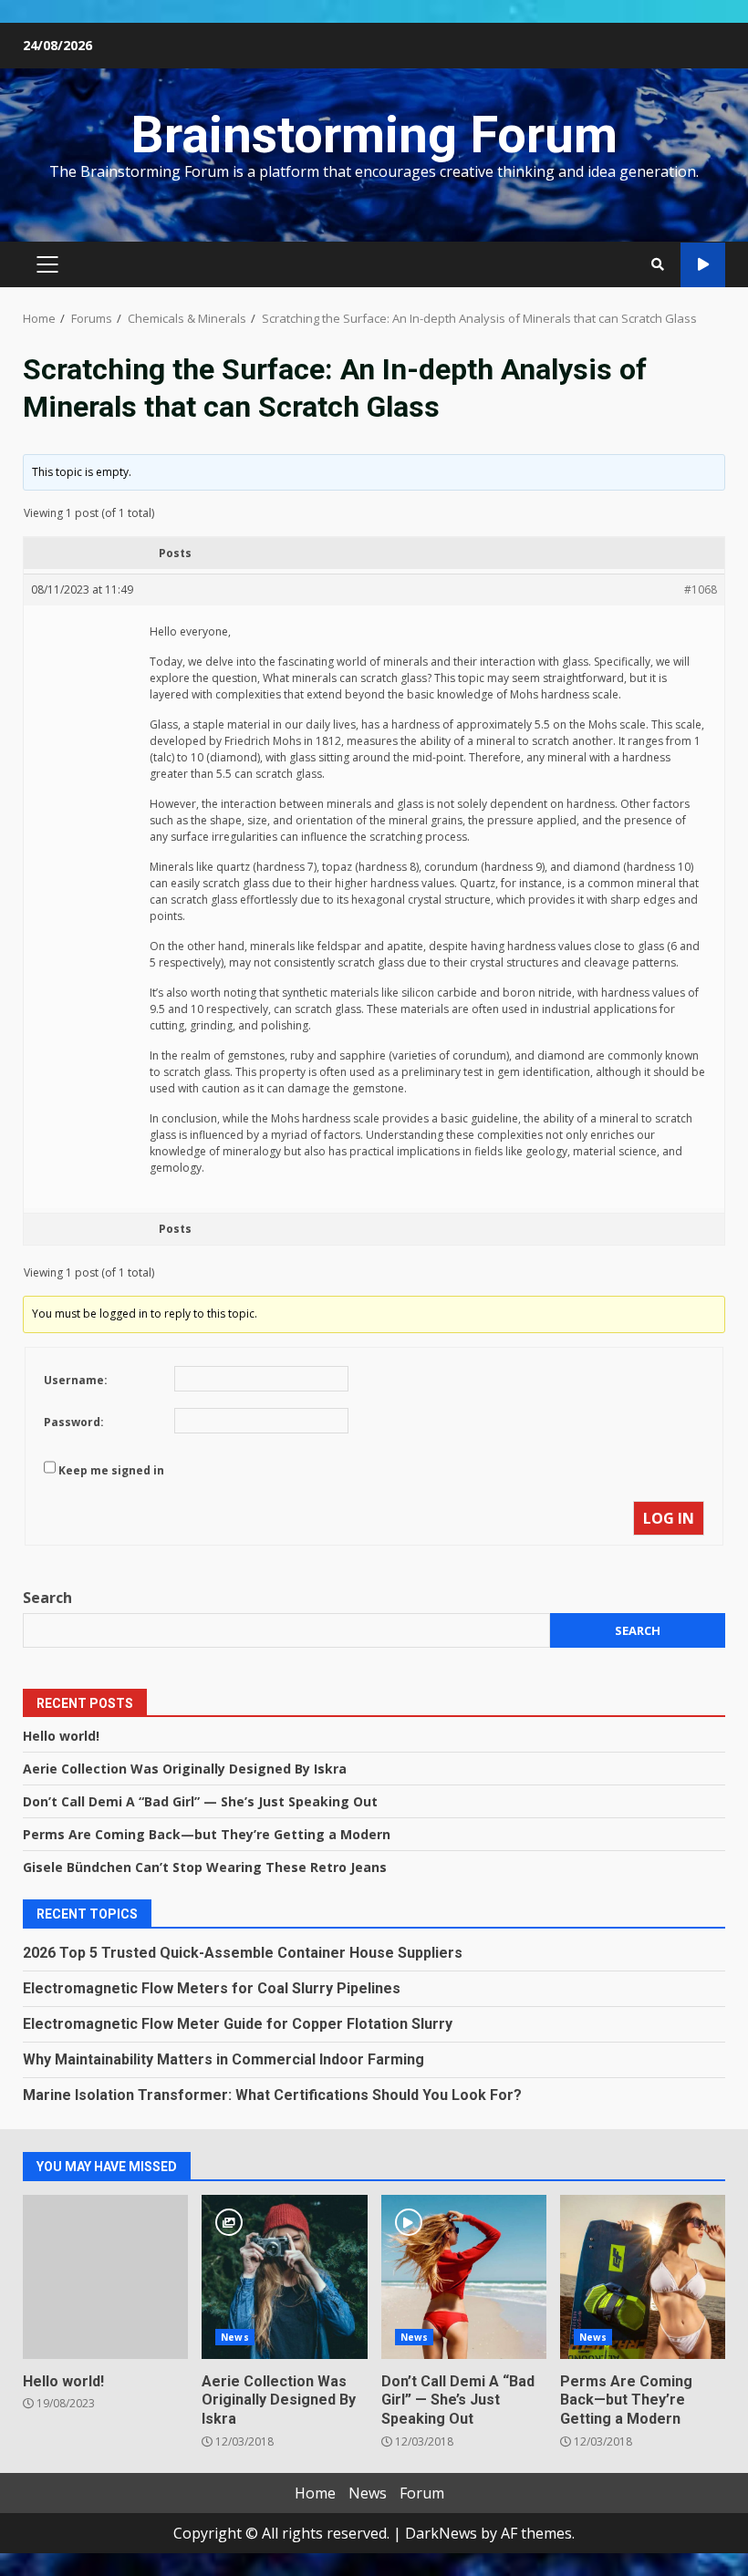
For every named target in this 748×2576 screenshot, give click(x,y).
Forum (422, 2493)
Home (315, 2493)
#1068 (701, 590)
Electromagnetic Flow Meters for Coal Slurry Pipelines (212, 1988)
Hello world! (61, 1736)
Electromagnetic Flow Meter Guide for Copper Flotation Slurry (238, 2024)
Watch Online (703, 265)
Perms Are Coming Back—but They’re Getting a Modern (207, 1834)
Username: (76, 1380)
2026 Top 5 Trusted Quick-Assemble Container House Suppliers (243, 1953)
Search (47, 1598)
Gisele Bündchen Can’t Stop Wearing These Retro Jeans (205, 1867)
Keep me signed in (111, 1470)
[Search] (658, 264)
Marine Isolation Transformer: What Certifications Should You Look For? (272, 2095)
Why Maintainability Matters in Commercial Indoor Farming (223, 2059)
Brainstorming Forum (374, 135)
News (234, 2337)
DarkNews (441, 2533)
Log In (669, 1518)
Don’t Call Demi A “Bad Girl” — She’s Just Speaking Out (200, 1801)
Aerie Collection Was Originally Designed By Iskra (185, 1769)
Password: (74, 1422)
